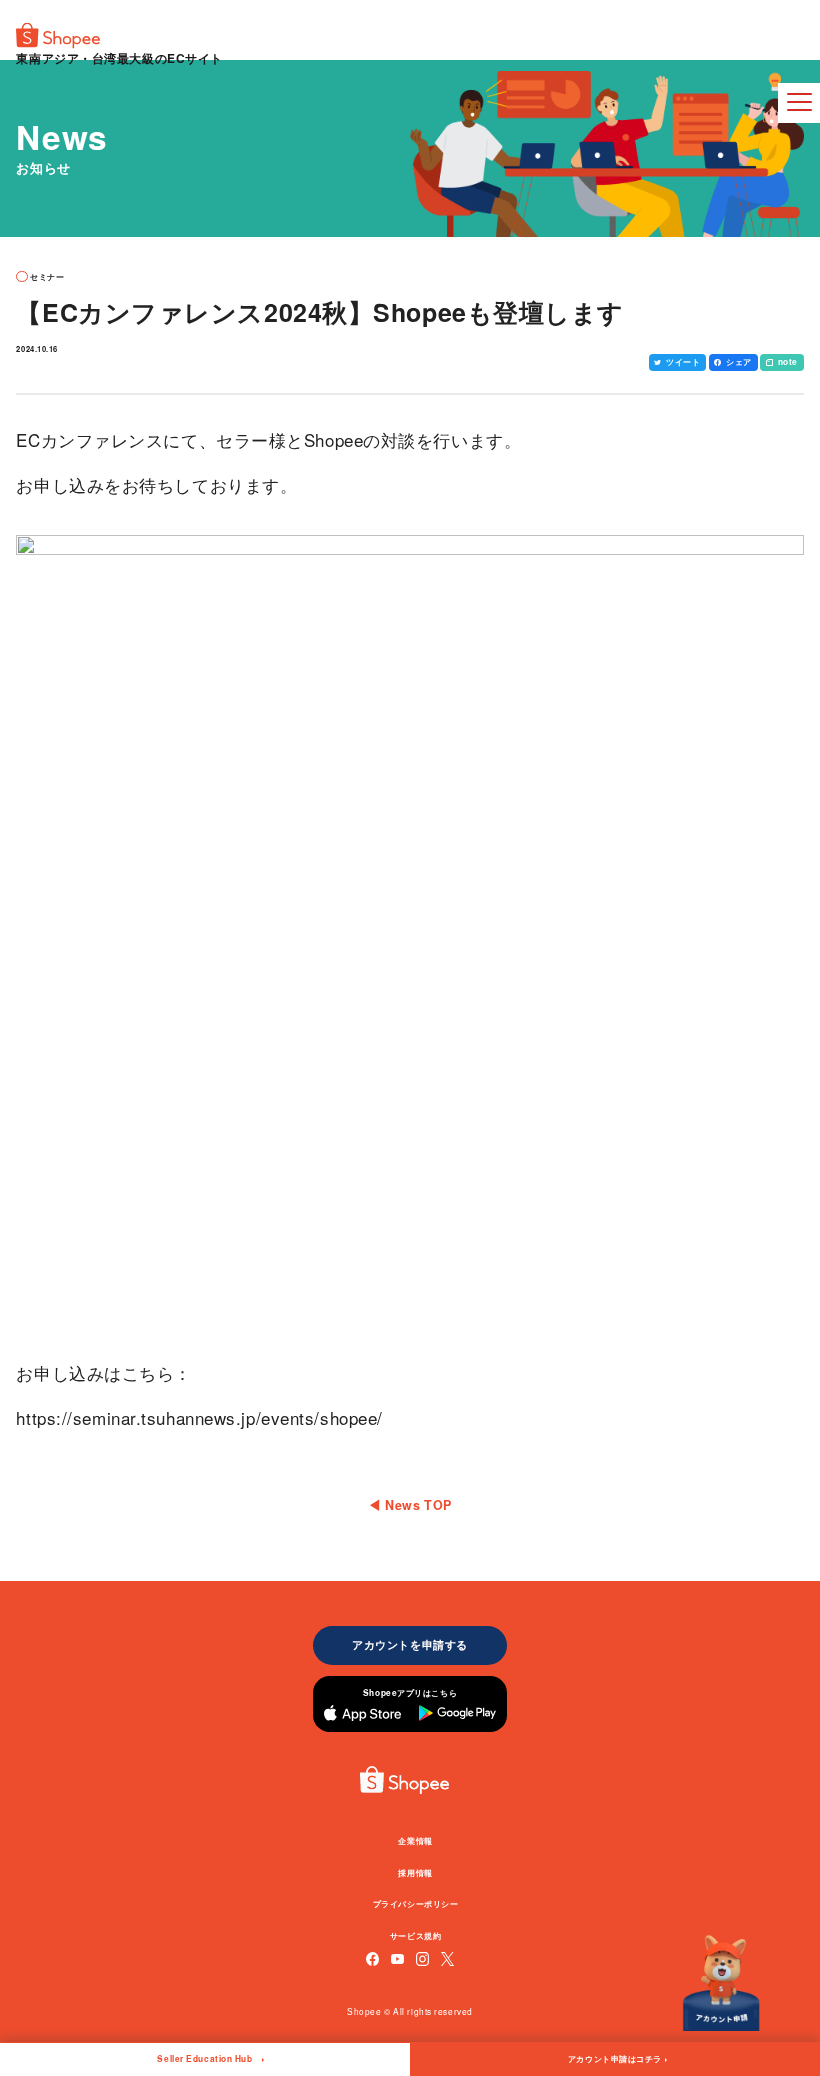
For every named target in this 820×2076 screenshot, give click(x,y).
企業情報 (415, 1840)
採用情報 (415, 1872)
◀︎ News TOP (410, 1505)
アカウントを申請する (410, 1644)
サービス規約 (415, 1935)
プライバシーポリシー (416, 1903)
